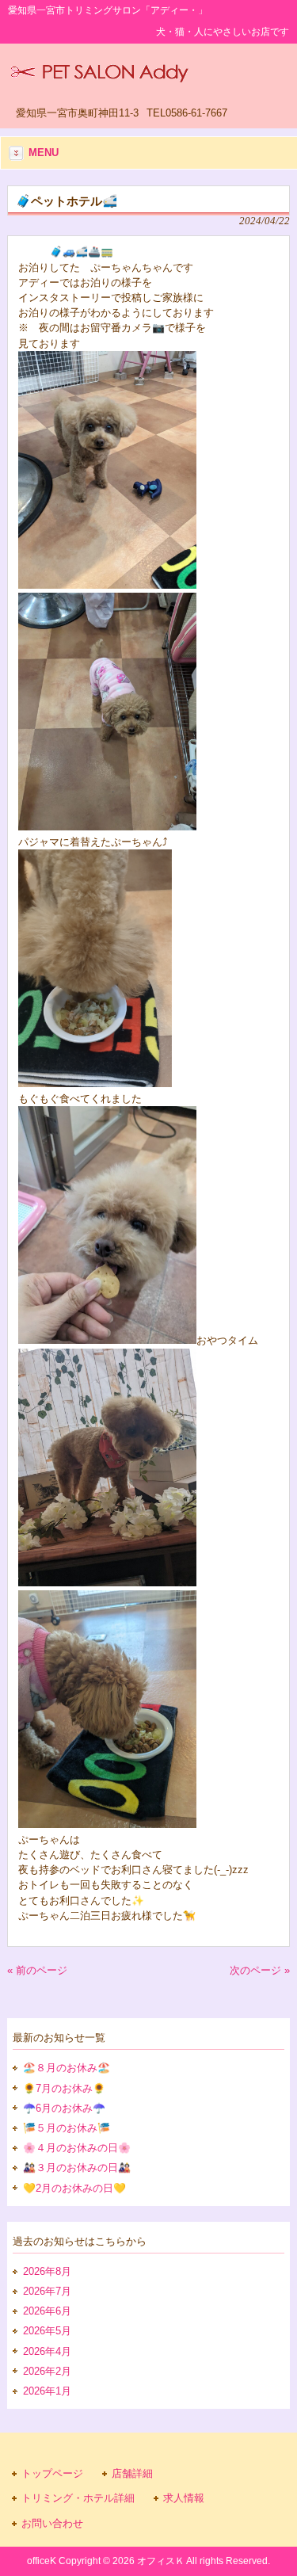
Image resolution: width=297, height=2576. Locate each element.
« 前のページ (37, 1970)
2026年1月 (47, 2391)
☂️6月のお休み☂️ (64, 2108)
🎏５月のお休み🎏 (67, 2128)
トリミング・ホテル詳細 (78, 2498)
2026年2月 (47, 2371)
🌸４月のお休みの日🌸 (77, 2148)
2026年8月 (47, 2271)
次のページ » (260, 1970)
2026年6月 (47, 2311)
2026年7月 (47, 2291)
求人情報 (184, 2498)
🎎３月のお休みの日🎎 (77, 2168)
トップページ (52, 2473)
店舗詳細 (132, 2473)
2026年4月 (47, 2351)
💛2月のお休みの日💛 (74, 2188)
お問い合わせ (52, 2523)
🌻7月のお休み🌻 (64, 2088)
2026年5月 (47, 2331)
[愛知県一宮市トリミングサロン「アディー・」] (99, 77)
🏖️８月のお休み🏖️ (67, 2068)
